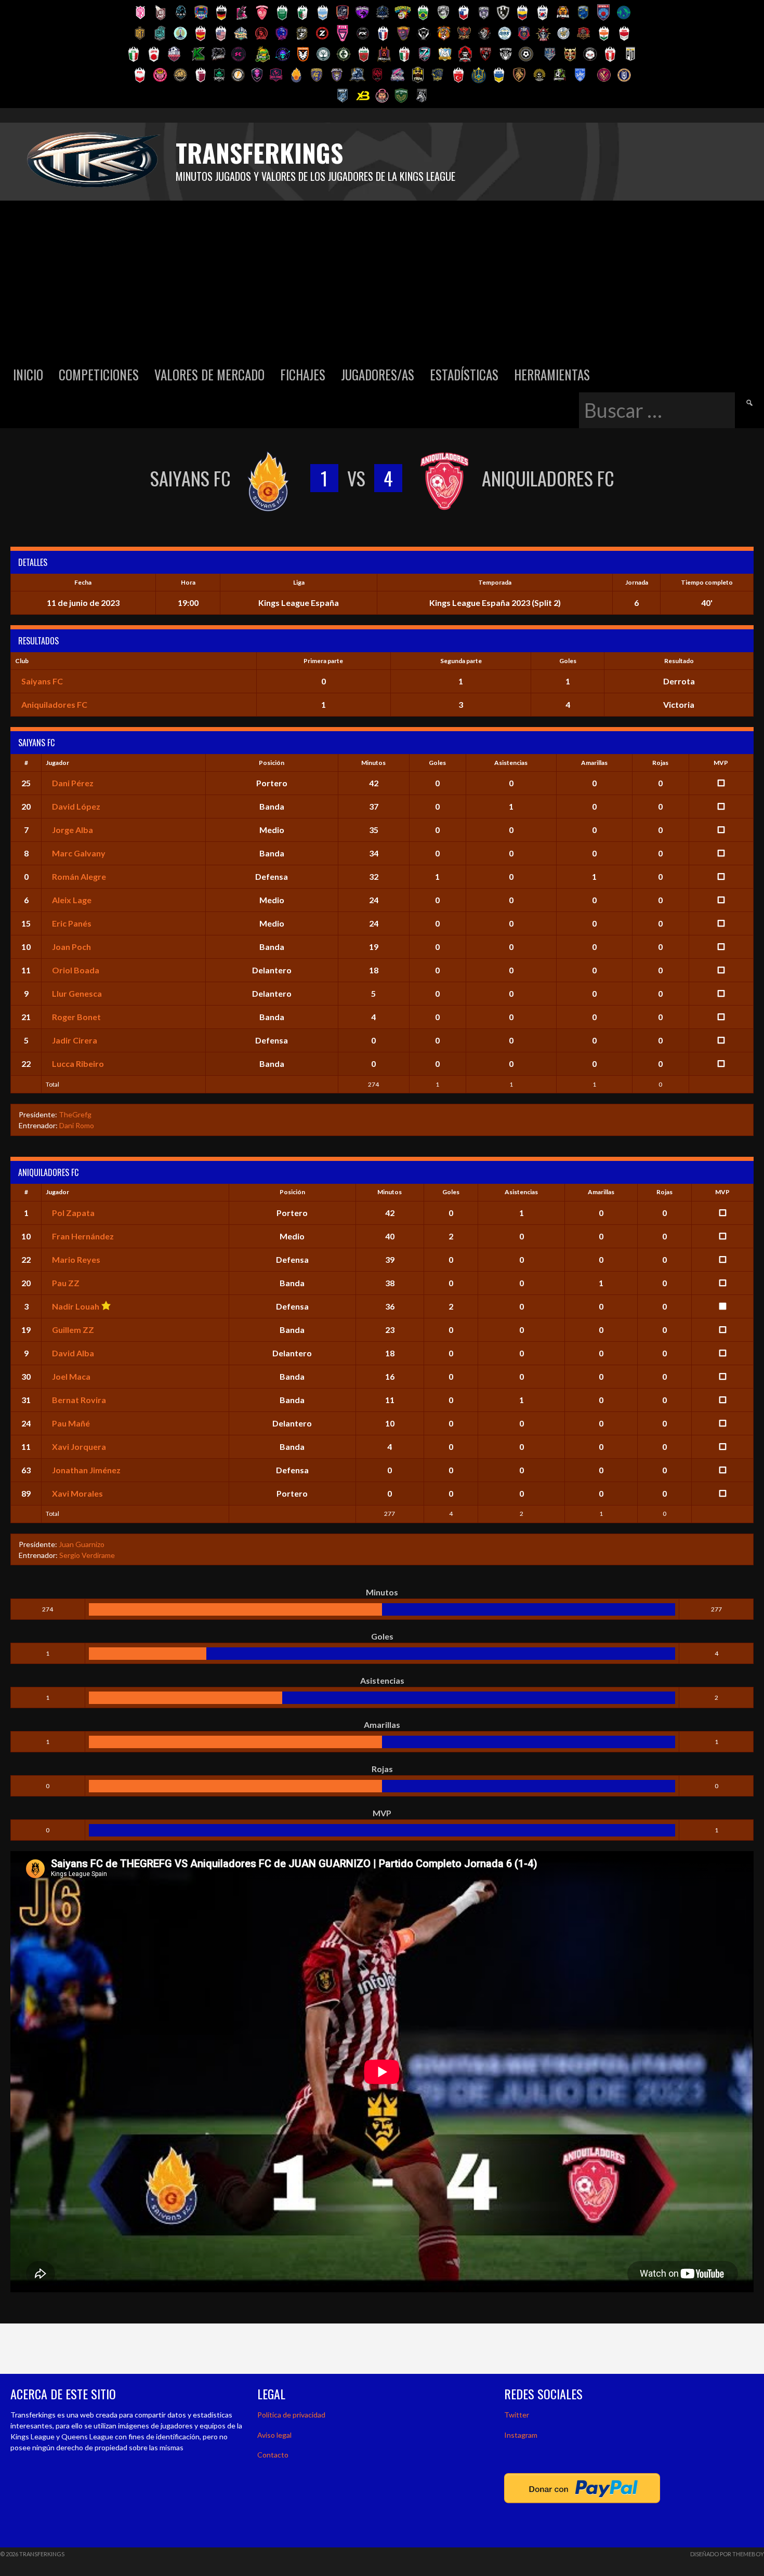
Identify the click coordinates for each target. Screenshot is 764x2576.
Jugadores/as (378, 374)
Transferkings (259, 153)
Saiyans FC (42, 681)
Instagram (521, 2435)
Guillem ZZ (73, 1330)
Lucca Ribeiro (78, 1064)
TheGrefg (75, 1114)
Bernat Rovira (79, 1400)
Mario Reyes (76, 1259)
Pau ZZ (66, 1283)
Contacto (273, 2455)
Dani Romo (77, 1125)
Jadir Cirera (75, 1040)
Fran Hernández (83, 1236)
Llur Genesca (77, 993)
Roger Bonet (76, 1017)
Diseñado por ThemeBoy (727, 2554)
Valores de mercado (209, 374)
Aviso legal (274, 2435)
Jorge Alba (73, 830)
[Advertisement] (382, 279)
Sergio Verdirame (87, 1555)
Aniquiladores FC (54, 704)
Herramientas (552, 374)
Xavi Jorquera (79, 1446)
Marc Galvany (79, 853)
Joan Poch (71, 947)
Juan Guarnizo (82, 1544)
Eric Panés (72, 923)
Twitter (517, 2415)
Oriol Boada (76, 970)
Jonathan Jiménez (86, 1470)
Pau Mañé (71, 1423)
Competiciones (99, 374)
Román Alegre (79, 876)
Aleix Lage (72, 900)
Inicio (28, 374)
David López (76, 806)
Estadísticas (464, 374)
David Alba (73, 1353)
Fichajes (303, 374)
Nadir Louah (76, 1306)
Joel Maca (71, 1376)
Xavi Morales (77, 1493)
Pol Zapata (73, 1213)
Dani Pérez (73, 783)
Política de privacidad (291, 2415)
